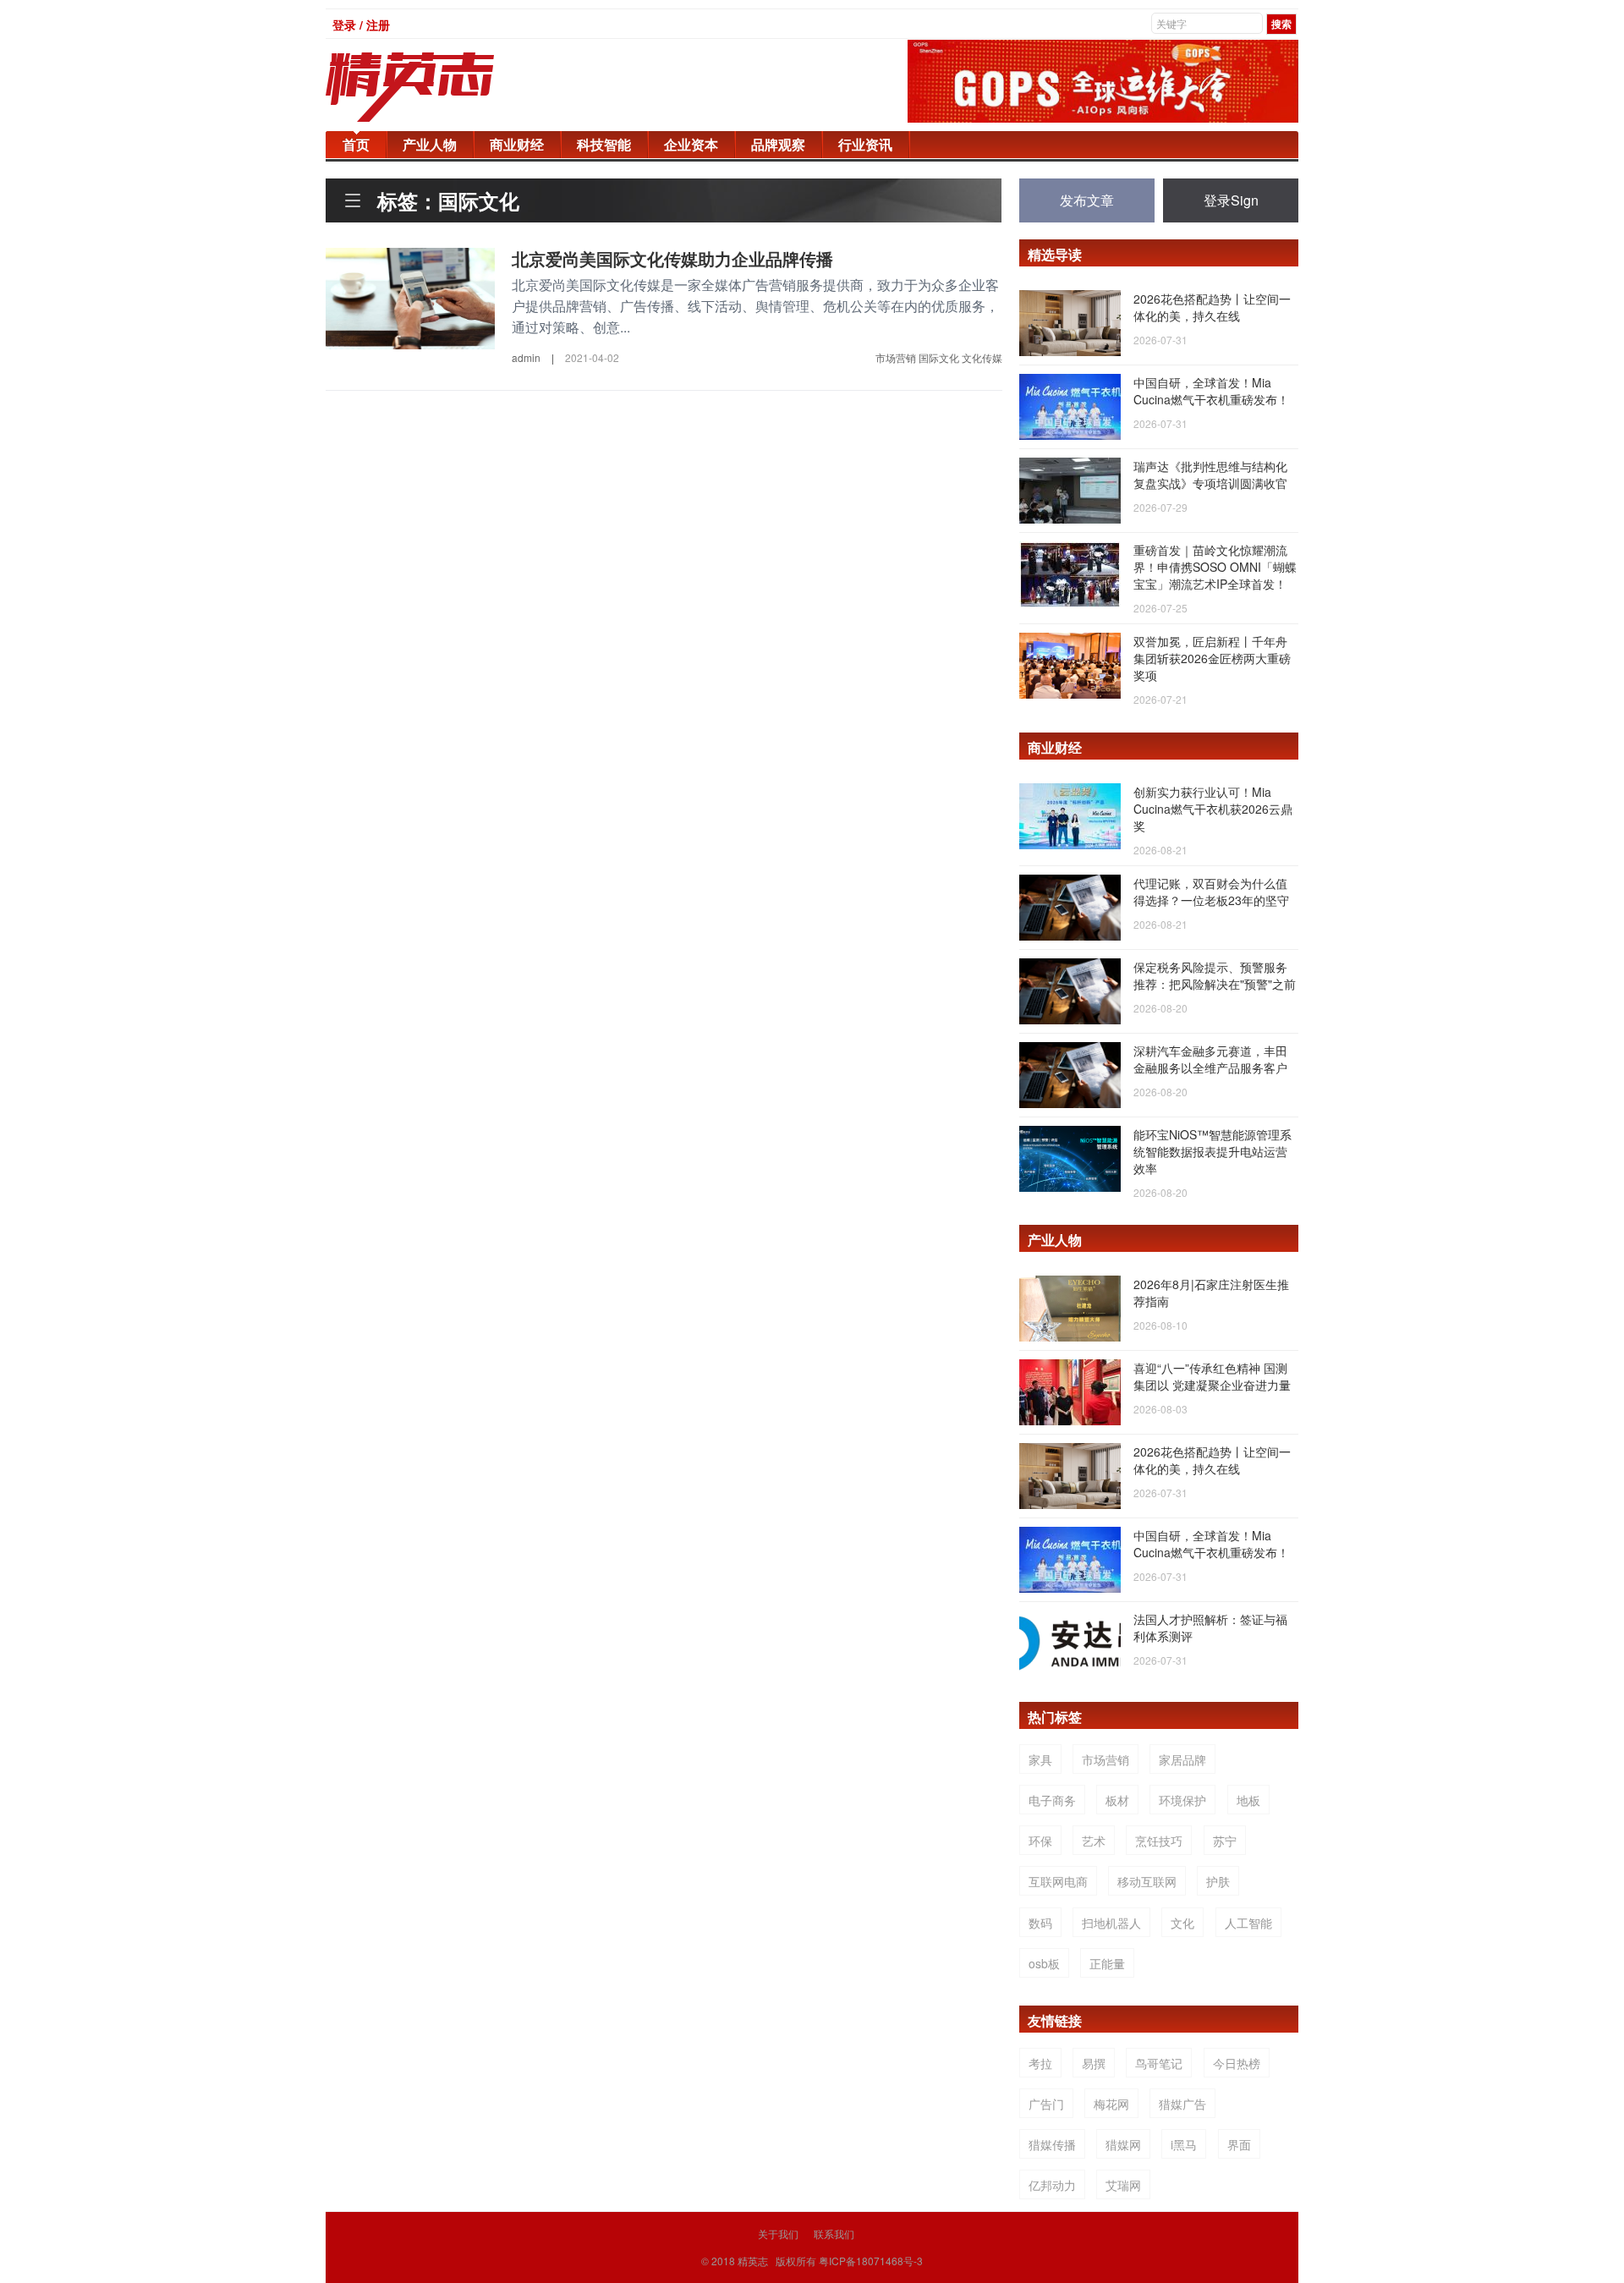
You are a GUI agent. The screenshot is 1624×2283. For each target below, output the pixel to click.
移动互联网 (1147, 1881)
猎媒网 (1123, 2144)
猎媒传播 (1052, 2144)
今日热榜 (1237, 2063)
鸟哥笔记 (1159, 2063)
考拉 (1040, 2063)
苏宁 (1225, 1841)
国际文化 (939, 357)
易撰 (1094, 2063)
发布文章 (1087, 200)
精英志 (753, 2261)
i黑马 (1184, 2144)
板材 (1117, 1800)
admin (526, 357)
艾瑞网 (1123, 2185)
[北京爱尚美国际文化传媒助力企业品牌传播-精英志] (410, 297)
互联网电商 (1058, 1881)
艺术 (1094, 1841)
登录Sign (1231, 200)
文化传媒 (982, 357)
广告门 (1046, 2104)
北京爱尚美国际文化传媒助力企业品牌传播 (672, 258)
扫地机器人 (1111, 1923)
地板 (1248, 1800)
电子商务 (1052, 1800)
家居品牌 (1182, 1759)
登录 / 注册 (361, 25)
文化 (1182, 1923)
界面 (1239, 2144)
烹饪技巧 (1159, 1841)
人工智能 (1248, 1923)
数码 (1040, 1923)
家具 (1040, 1759)
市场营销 (896, 357)
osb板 (1044, 1963)
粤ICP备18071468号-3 (871, 2261)
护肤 (1218, 1881)
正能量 (1107, 1963)
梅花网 (1111, 2104)
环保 (1040, 1841)
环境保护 (1182, 1800)
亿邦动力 (1052, 2185)
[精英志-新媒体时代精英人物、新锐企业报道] (444, 87)
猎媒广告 (1182, 2104)
